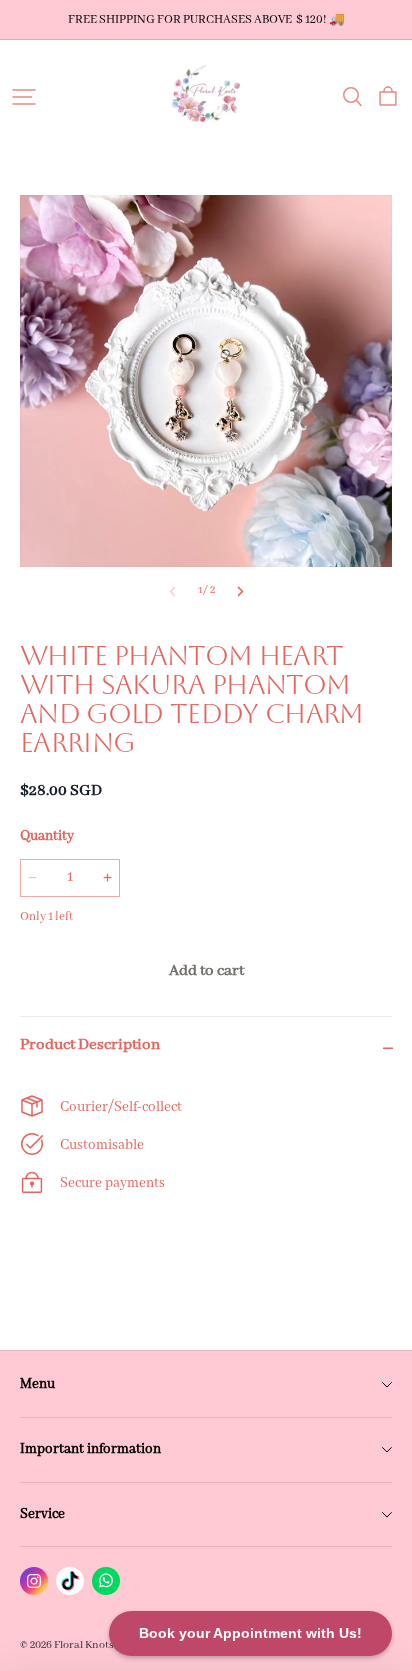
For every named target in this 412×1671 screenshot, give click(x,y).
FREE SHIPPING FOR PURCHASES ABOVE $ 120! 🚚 (206, 19)
